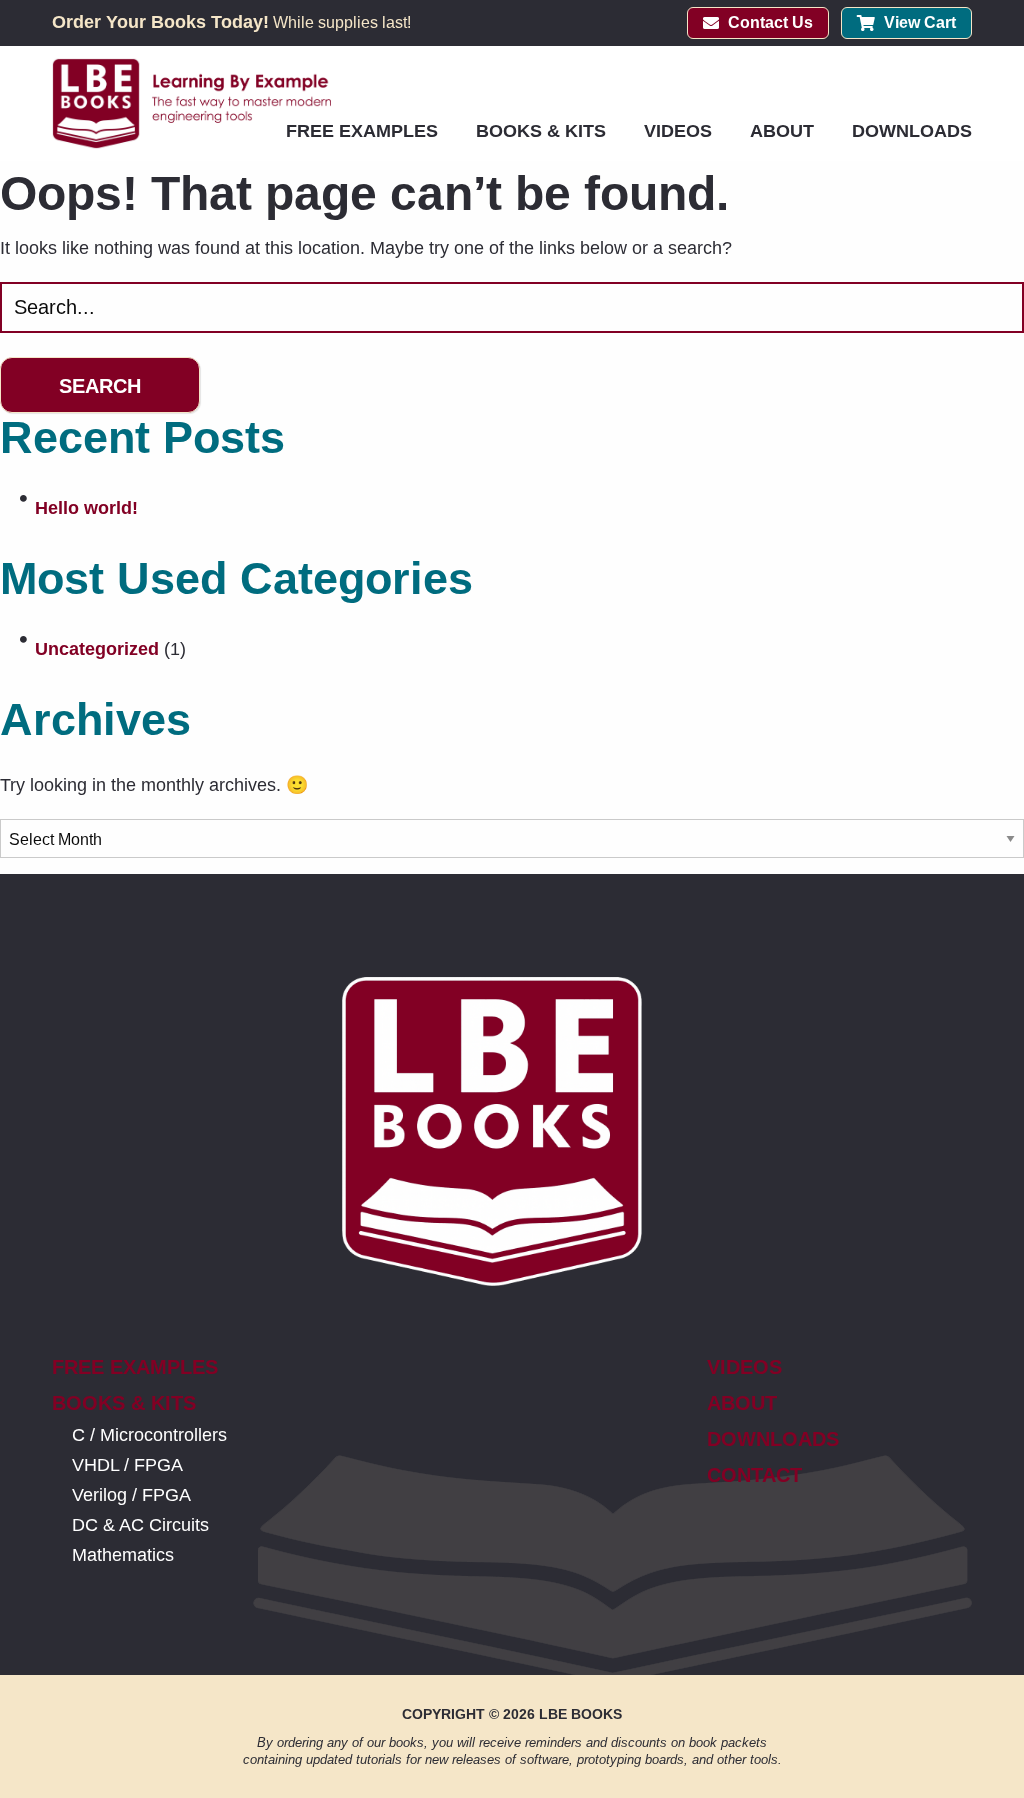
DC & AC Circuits (140, 1525)
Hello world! (86, 508)
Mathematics (123, 1555)
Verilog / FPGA (131, 1495)
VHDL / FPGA (127, 1465)
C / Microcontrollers (149, 1435)
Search (100, 386)
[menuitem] (362, 131)
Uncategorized (97, 649)
